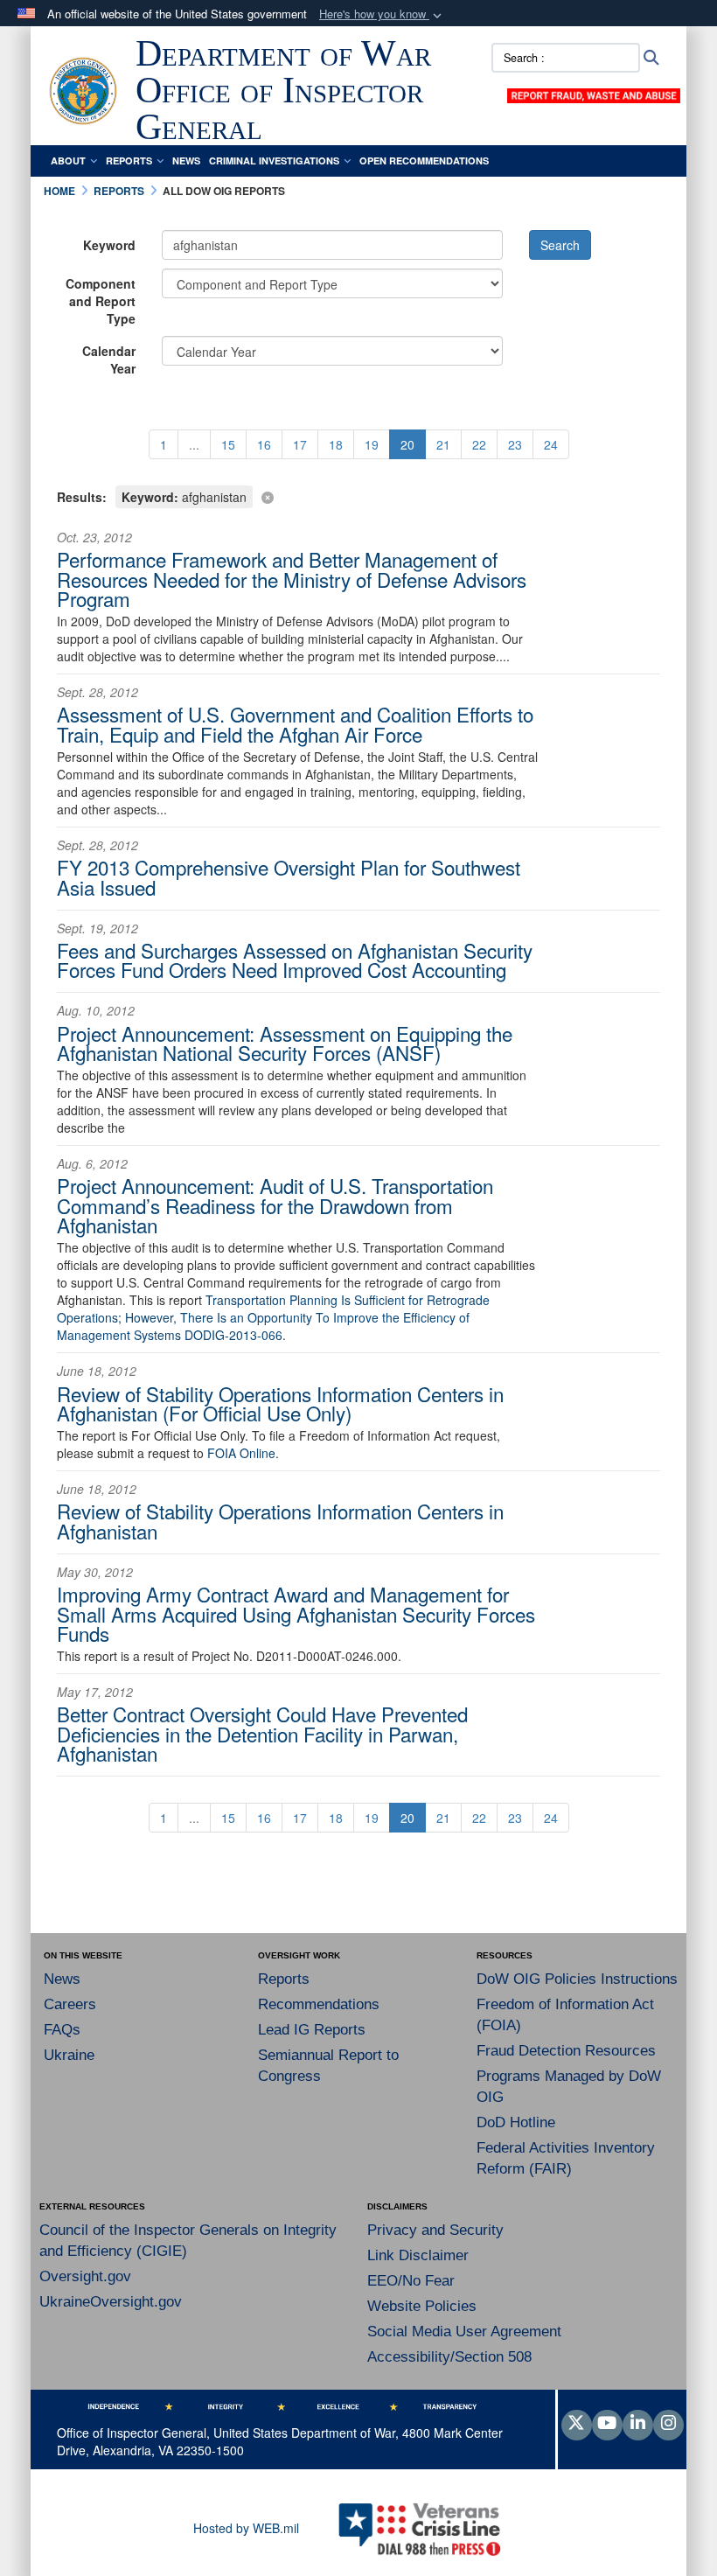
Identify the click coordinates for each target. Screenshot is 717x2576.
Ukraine (69, 2055)
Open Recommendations (424, 161)
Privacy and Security (435, 2230)
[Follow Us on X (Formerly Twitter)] (577, 2424)
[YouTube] (607, 2424)
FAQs (62, 2030)
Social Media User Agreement (464, 2332)
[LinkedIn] (638, 2424)
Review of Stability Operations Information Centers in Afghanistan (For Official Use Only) (280, 1403)
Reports (129, 161)
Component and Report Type (101, 301)
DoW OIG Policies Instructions (577, 1979)
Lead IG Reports (312, 2030)
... (194, 444)
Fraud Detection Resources (566, 2051)
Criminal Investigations (274, 161)
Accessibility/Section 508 (449, 2357)
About (68, 161)
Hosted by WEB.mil (246, 2528)
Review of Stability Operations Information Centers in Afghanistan (280, 1520)
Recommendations (319, 2004)
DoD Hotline (516, 2122)
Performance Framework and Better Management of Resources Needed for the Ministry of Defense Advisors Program (292, 579)
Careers (70, 2004)
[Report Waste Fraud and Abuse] (594, 94)
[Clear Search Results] (358, 496)
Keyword (109, 245)
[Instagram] (668, 2424)
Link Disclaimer (418, 2255)
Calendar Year (109, 360)
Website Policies (422, 2306)
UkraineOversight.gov (111, 2302)
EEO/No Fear (411, 2281)
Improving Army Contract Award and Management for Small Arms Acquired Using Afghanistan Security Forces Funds (296, 1613)
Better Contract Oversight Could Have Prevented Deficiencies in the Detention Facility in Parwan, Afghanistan (262, 1733)
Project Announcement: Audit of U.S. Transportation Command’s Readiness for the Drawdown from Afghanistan (275, 1205)
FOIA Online (241, 1453)
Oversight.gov (85, 2276)
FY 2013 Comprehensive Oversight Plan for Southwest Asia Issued (289, 876)
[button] (382, 14)
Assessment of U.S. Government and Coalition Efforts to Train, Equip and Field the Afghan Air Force (295, 723)
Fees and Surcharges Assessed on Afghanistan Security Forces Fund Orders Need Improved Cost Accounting (295, 960)
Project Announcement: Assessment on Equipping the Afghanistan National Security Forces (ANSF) (285, 1043)
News (186, 161)
